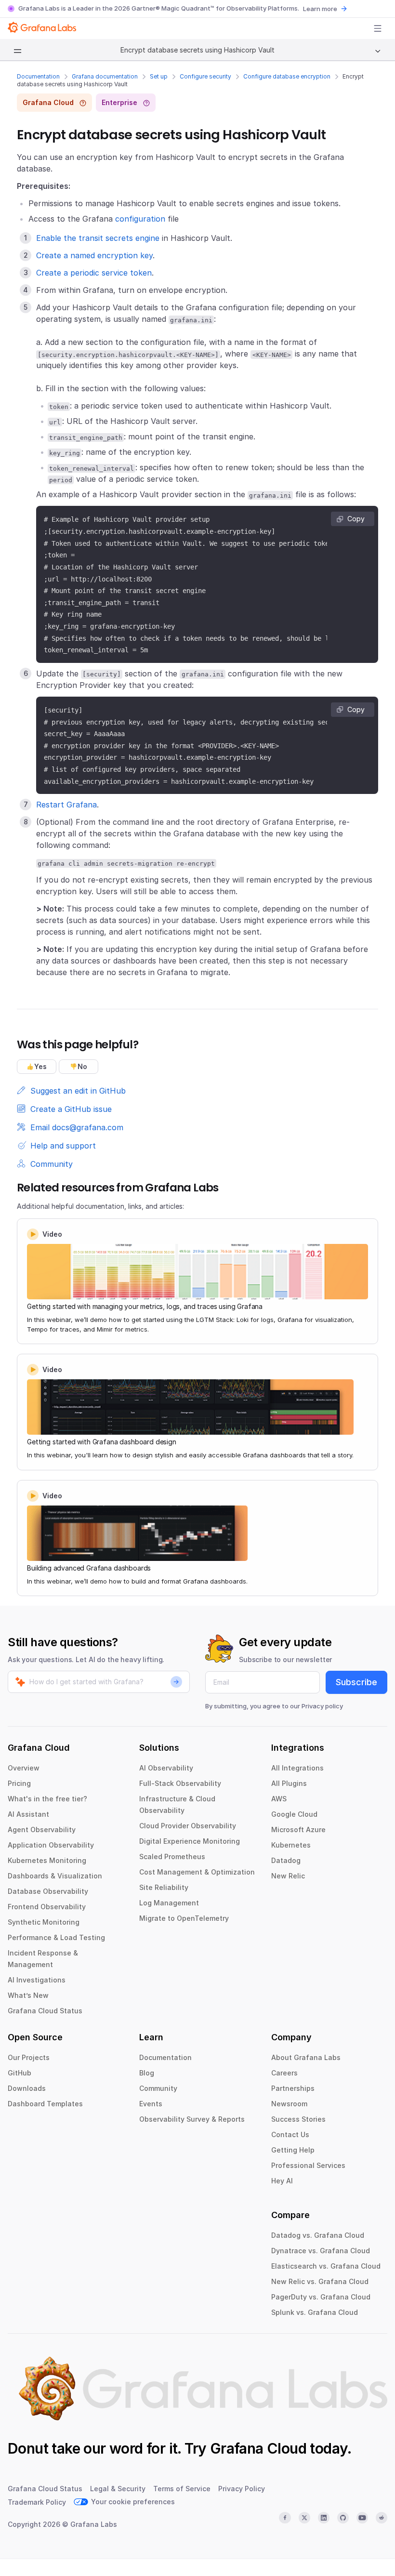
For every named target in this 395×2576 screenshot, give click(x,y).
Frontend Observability (47, 1907)
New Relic (288, 1876)
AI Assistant (28, 1814)
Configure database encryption (287, 76)
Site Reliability (164, 1887)
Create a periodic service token (94, 273)
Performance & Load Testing (56, 1937)
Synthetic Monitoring (44, 1922)
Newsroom (289, 2104)
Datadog (286, 1860)
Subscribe (356, 1682)
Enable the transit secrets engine (98, 238)
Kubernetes (291, 1845)
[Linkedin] (324, 2518)
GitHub (20, 2073)
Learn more (320, 9)
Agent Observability (42, 1830)
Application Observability (51, 1845)
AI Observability (166, 1768)
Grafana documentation (105, 76)
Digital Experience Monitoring (190, 1841)
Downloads (27, 2088)
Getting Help (293, 2150)
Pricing (19, 1783)
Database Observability (48, 1891)
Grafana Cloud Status (45, 2011)
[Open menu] (378, 28)
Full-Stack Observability (180, 1783)
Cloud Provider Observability (188, 1826)
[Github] (343, 2518)
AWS (279, 1799)
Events (151, 2104)
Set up (159, 76)
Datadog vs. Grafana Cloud (318, 2235)
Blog (147, 2073)
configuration (140, 219)
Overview (24, 1768)
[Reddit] (382, 2518)
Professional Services (308, 2165)
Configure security (205, 76)
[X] (304, 2518)
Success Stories (298, 2119)
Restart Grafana (66, 805)
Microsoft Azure (298, 1830)
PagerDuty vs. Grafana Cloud (321, 2297)
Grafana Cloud (258, 2448)
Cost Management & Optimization (197, 1872)
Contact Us (290, 2134)
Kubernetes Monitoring (47, 1860)
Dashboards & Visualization (55, 1876)
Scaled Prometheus (172, 1856)
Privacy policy (322, 1706)
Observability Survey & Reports (192, 2119)
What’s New (28, 1995)
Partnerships (293, 2088)
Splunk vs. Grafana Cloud (315, 2312)
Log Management (169, 1903)
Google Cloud (294, 1814)
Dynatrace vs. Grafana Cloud (321, 2251)
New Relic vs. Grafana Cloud (320, 2281)
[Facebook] (285, 2518)
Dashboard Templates (45, 2104)
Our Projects (29, 2057)
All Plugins (289, 1783)
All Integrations (297, 1768)
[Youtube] (362, 2518)
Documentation (38, 76)
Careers (284, 2073)
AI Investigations (37, 1980)
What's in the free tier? (47, 1799)
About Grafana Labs (306, 2057)
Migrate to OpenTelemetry (184, 1918)
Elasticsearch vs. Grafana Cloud (326, 2266)
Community (158, 2088)
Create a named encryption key (94, 255)
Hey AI (282, 2181)
